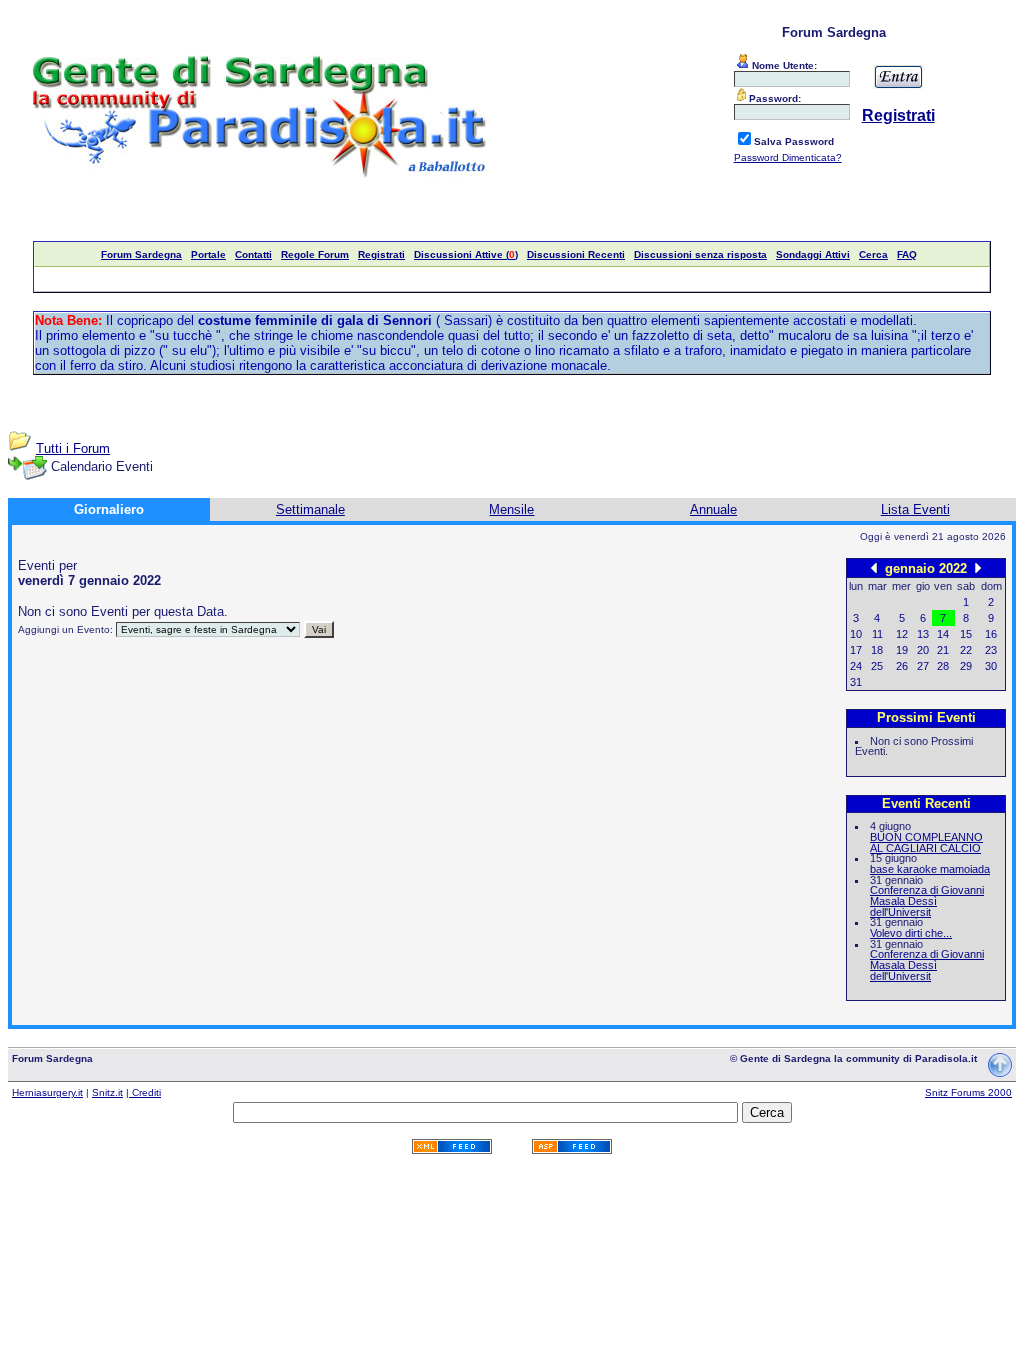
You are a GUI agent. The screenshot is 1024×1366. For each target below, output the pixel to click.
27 (923, 666)
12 (902, 634)
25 (877, 666)
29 (966, 666)
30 (991, 666)
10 (856, 634)
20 (923, 650)
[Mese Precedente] (874, 567)
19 (902, 650)
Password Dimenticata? (788, 157)
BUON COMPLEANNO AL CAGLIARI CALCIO (926, 842)
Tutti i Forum (73, 448)
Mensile (511, 509)
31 (856, 682)
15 (966, 634)
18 (877, 650)
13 (923, 634)
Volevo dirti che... (911, 933)
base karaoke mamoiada (930, 869)
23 (991, 650)
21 (943, 650)
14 (943, 634)
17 (856, 650)
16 (991, 634)
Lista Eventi (915, 509)
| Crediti (143, 1092)
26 (902, 666)
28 (943, 666)
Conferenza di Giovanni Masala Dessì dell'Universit (927, 900)
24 (856, 666)
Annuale (713, 509)
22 (966, 650)
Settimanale (310, 509)
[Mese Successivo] (978, 567)
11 (877, 634)
